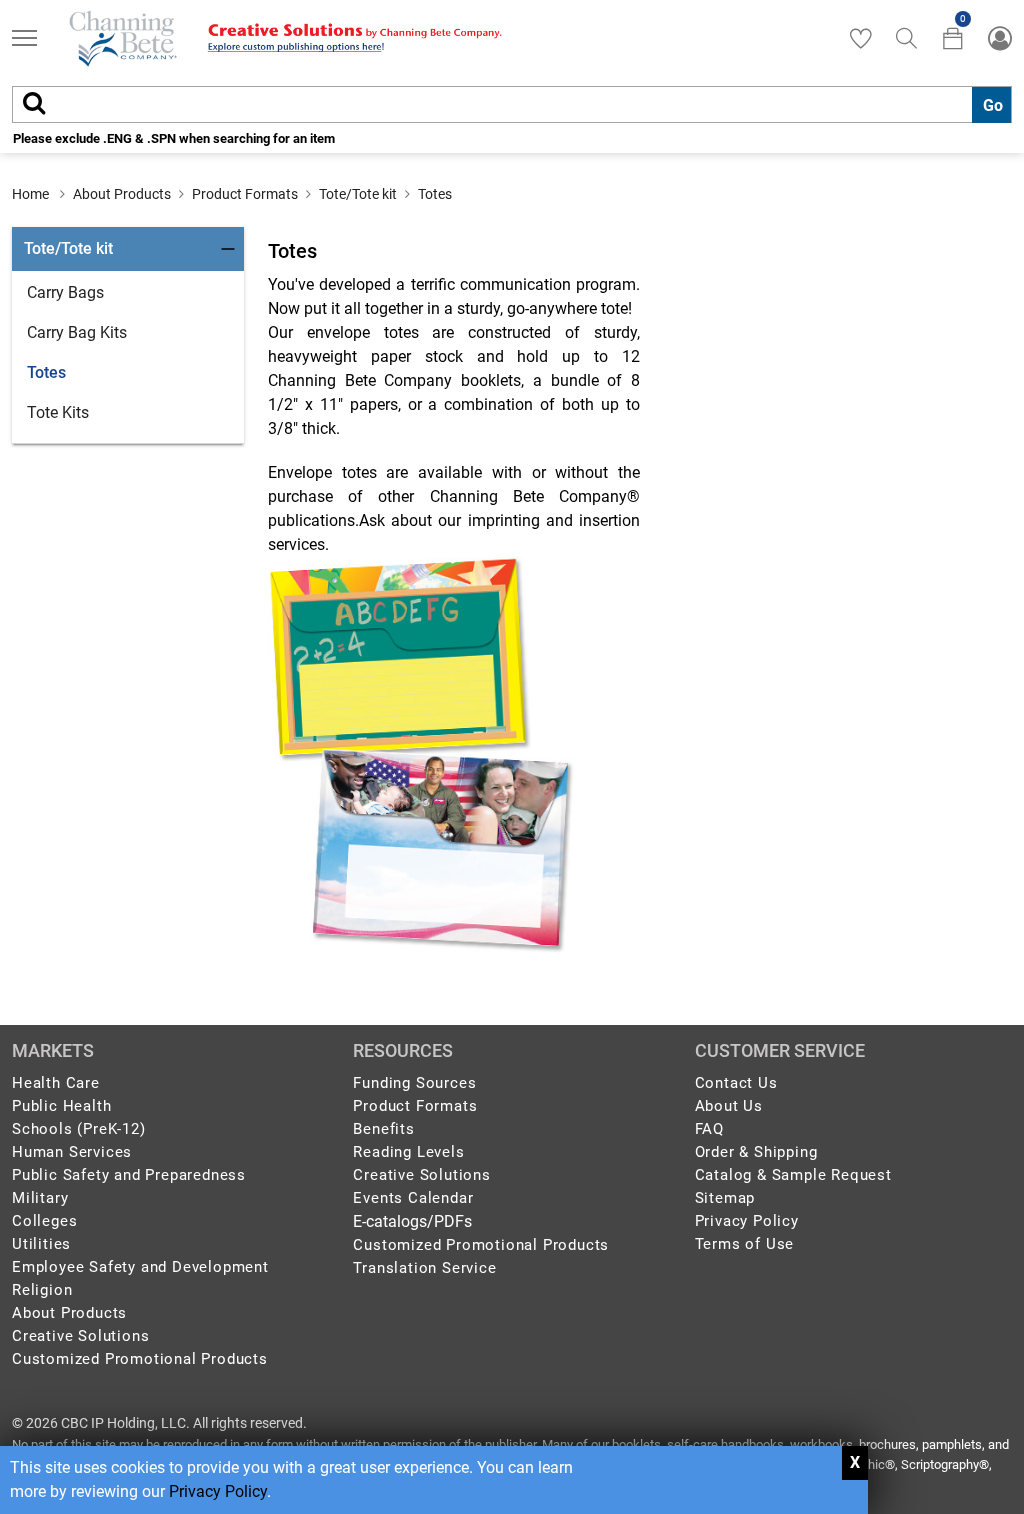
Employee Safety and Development (140, 1267)
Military (40, 1198)
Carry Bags (65, 292)
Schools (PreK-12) (79, 1129)
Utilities (41, 1244)
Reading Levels (408, 1152)
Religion (42, 1290)
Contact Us (736, 1083)
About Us (729, 1106)
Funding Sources (414, 1083)
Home (30, 194)
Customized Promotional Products (140, 1359)
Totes (435, 194)
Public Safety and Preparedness (129, 1175)
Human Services (72, 1152)
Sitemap (725, 1198)
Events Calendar (413, 1198)
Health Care (56, 1083)
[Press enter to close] (855, 1463)
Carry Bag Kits (77, 332)
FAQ (709, 1129)
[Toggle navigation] (24, 40)
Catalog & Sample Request (793, 1175)
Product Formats (245, 194)
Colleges (44, 1221)
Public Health (61, 1106)
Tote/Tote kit (358, 194)
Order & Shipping (756, 1152)
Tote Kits (58, 412)
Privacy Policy (218, 1491)
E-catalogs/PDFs (412, 1221)
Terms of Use (745, 1244)
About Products (122, 194)
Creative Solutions (80, 1336)
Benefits (383, 1129)
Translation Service (424, 1268)
